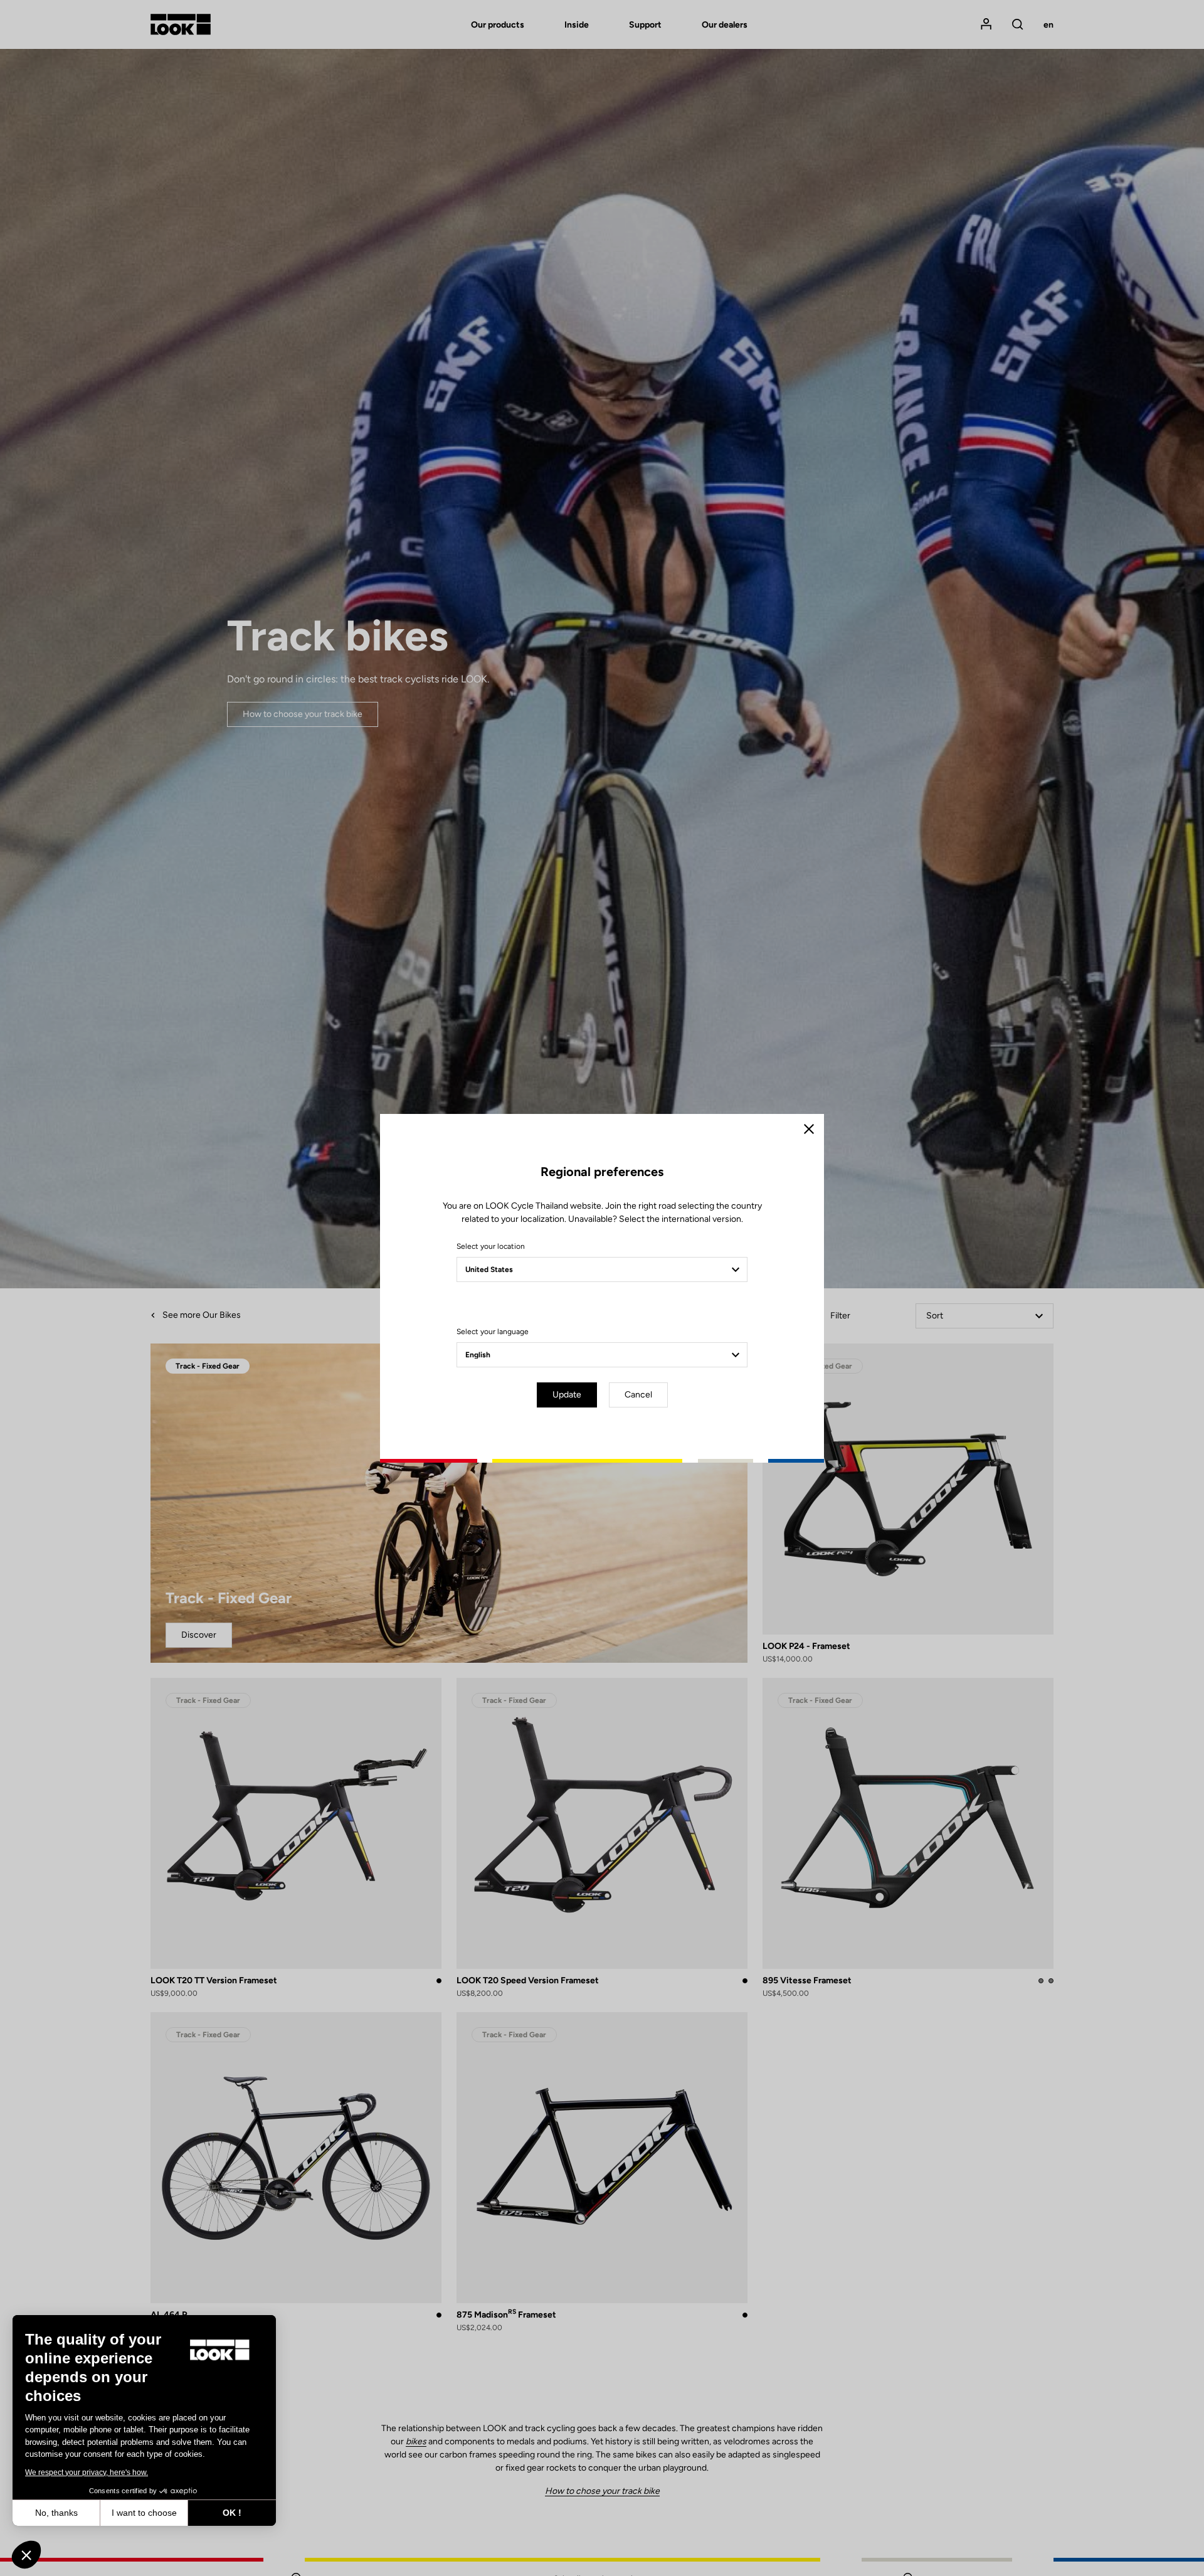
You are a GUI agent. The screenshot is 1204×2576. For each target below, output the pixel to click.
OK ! (232, 2513)
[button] (26, 2555)
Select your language (493, 1332)
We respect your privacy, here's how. (87, 2473)
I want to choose (144, 2513)
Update (567, 1395)
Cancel (638, 1395)
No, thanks (56, 2513)
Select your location (491, 1246)
